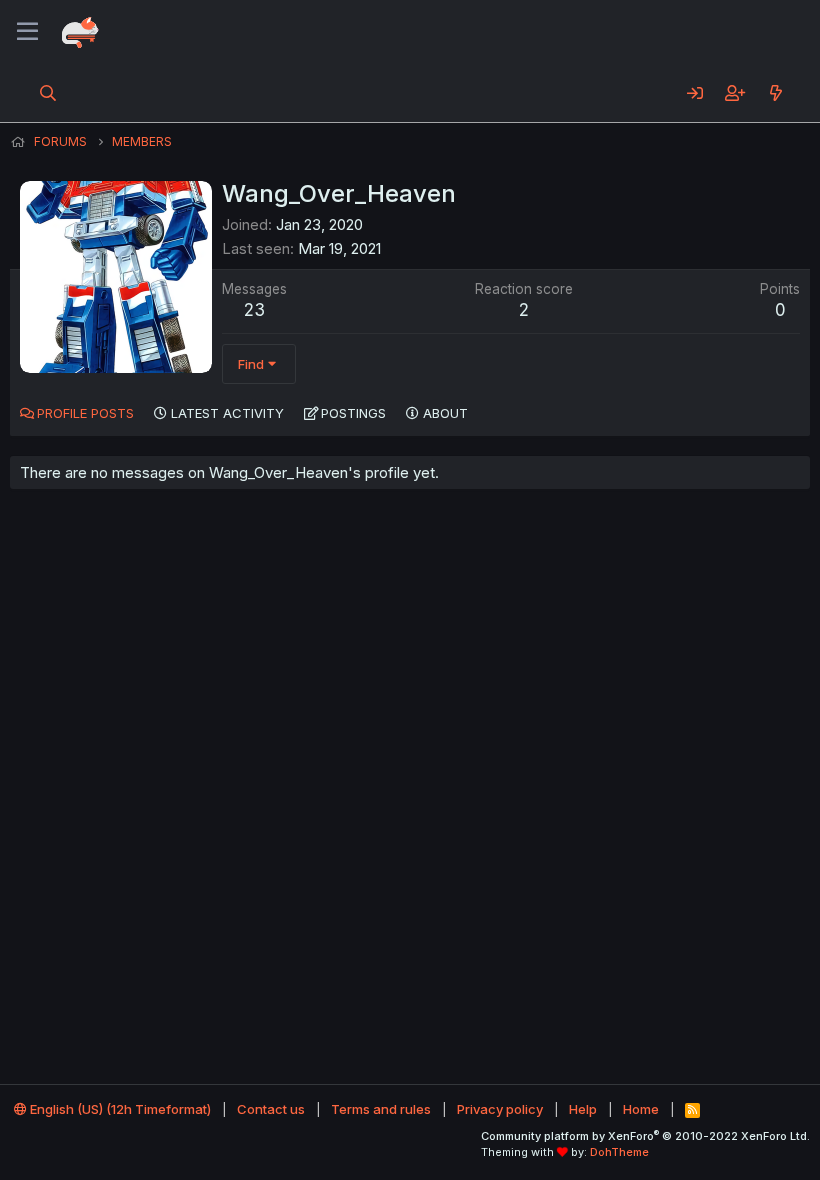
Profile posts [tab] (85, 413)
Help (583, 1109)
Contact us (271, 1109)
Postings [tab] (353, 413)
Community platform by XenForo (645, 1136)
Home (641, 1109)
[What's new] (775, 93)
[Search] (48, 93)
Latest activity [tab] (227, 413)
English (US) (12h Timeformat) (119, 1109)
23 (254, 310)
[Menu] (27, 32)
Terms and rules (381, 1109)
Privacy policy (500, 1109)
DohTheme (619, 1152)
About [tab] (445, 413)
